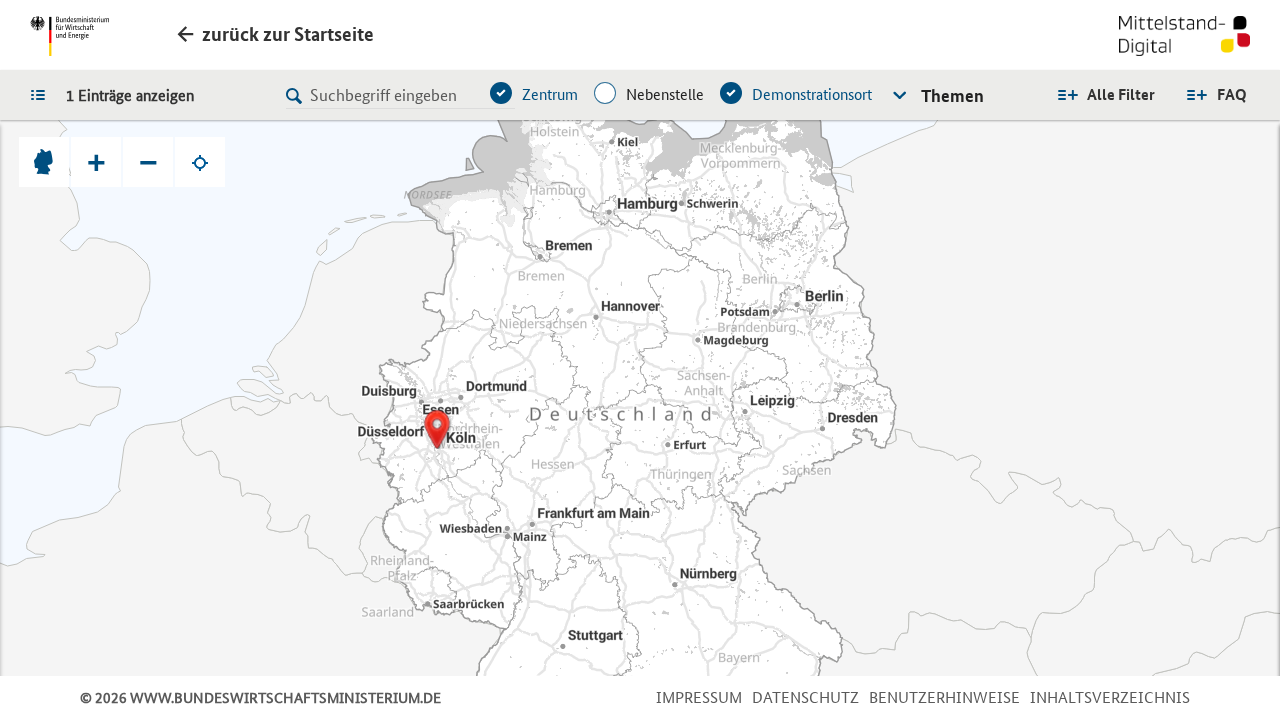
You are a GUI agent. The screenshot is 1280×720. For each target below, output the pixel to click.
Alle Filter (1121, 94)
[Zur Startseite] (1184, 38)
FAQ (1232, 94)
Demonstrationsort (812, 94)
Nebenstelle (665, 94)
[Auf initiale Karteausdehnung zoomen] (44, 162)
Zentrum (550, 94)
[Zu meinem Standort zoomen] (200, 162)
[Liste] (43, 94)
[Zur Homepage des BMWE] (69, 36)
